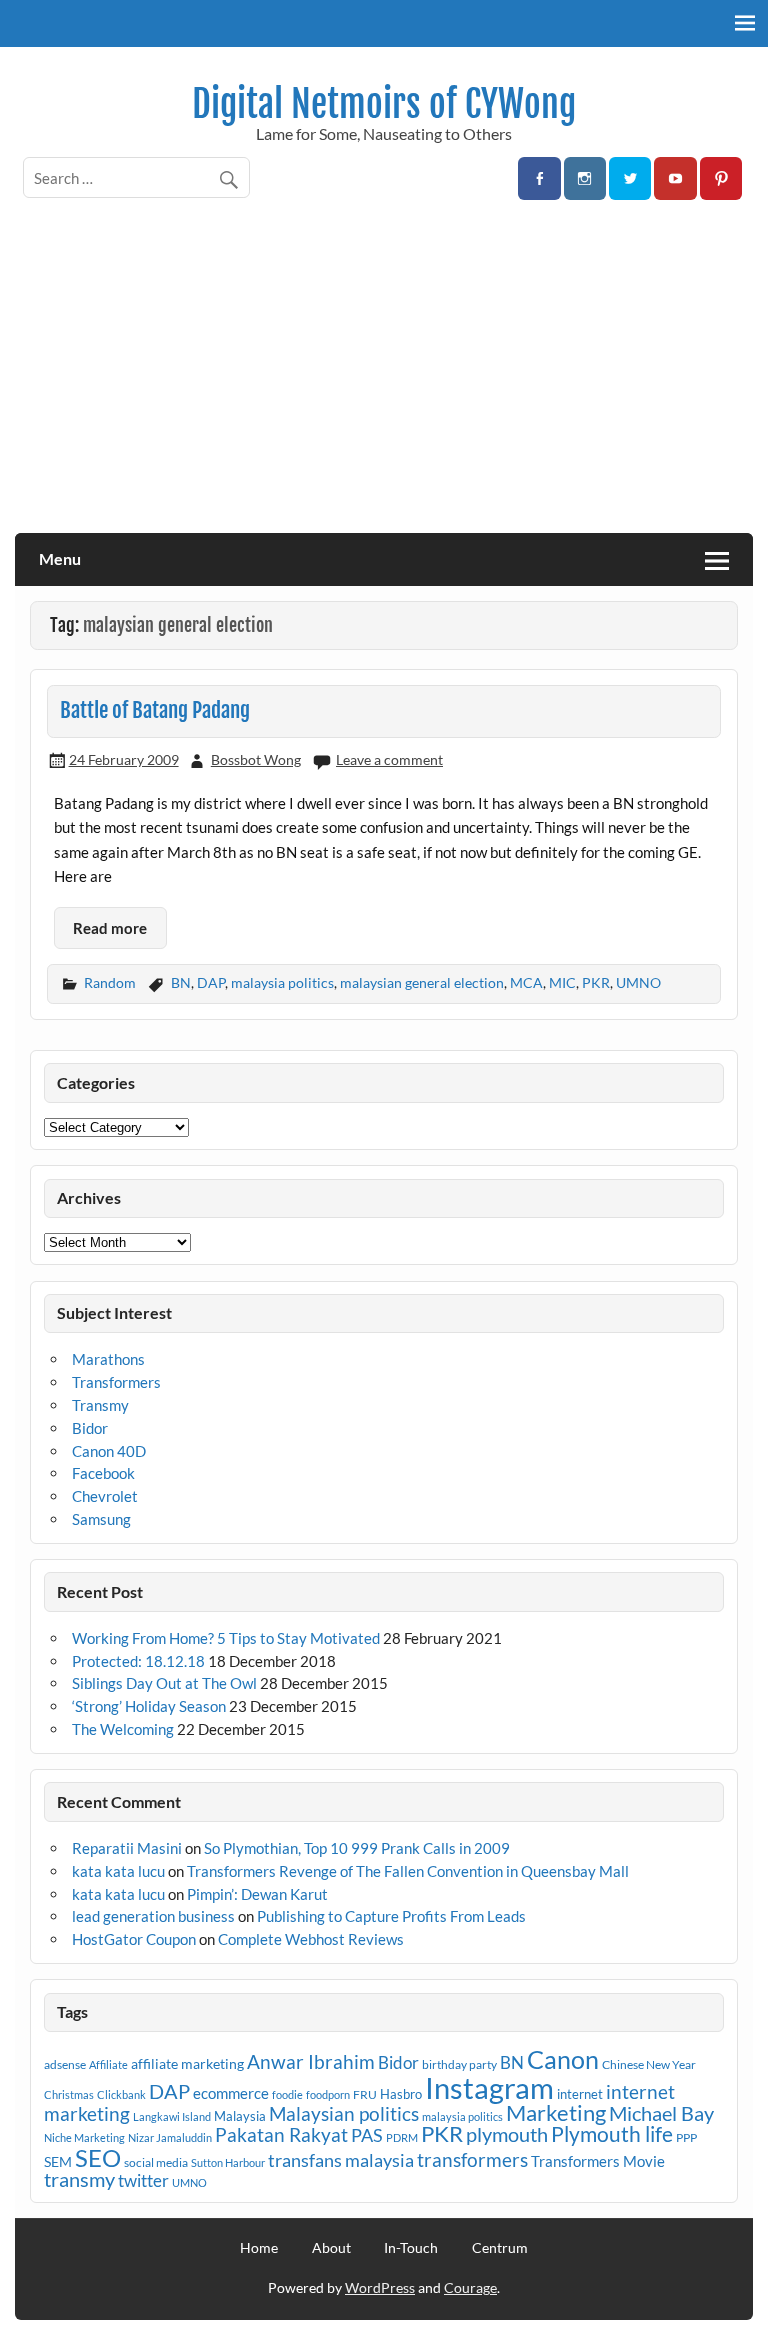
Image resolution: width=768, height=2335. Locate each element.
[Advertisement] (384, 383)
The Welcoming (123, 1729)
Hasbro (401, 2094)
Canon (563, 2059)
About (331, 2248)
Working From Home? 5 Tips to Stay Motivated (226, 1638)
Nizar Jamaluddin (170, 2137)
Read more (110, 928)
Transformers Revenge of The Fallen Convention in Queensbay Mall (408, 1871)
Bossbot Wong (256, 759)
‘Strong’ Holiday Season (149, 1706)
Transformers (116, 1382)
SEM (58, 2161)
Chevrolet (105, 1496)
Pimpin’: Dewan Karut (257, 1894)
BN (181, 982)
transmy (79, 2179)
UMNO (638, 982)
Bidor (90, 1428)
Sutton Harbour (228, 2162)
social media (156, 2162)
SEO (98, 2157)
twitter (143, 2180)
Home (259, 2248)
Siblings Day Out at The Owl (164, 1683)
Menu (60, 558)
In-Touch (411, 2248)
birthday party (459, 2064)
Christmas (69, 2094)
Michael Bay (661, 2113)
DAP (211, 982)
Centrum (500, 2248)
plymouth (507, 2134)
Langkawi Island (172, 2116)
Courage (470, 2287)
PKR (596, 982)
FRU (365, 2094)
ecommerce (231, 2093)
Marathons (108, 1359)
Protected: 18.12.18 (138, 1661)
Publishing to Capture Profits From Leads (391, 1916)
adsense (65, 2064)
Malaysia (240, 2116)
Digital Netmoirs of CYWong (384, 104)
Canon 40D (109, 1451)
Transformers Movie (598, 2161)
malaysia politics (282, 982)
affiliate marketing (187, 2063)
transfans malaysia (341, 2160)
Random (110, 982)
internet (580, 2094)
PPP (686, 2137)
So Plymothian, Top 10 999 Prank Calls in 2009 (357, 1848)
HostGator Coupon (134, 1939)
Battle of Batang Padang (155, 710)
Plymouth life (612, 2134)
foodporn (328, 2094)
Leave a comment (389, 759)
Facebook (103, 1473)
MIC (562, 982)
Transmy (100, 1405)
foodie (287, 2094)
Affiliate (108, 2064)
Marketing (556, 2112)
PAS (367, 2135)
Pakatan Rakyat (281, 2135)
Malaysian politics (344, 2114)
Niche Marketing (84, 2137)
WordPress (380, 2287)
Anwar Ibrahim (311, 2061)
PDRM (402, 2137)
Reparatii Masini (127, 1848)
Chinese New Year (649, 2064)
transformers (472, 2159)
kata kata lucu (118, 1871)
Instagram (489, 2087)
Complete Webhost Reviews (311, 1939)
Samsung (101, 1519)
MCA (526, 982)
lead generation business (153, 1916)
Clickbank (121, 2094)
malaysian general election (422, 982)
